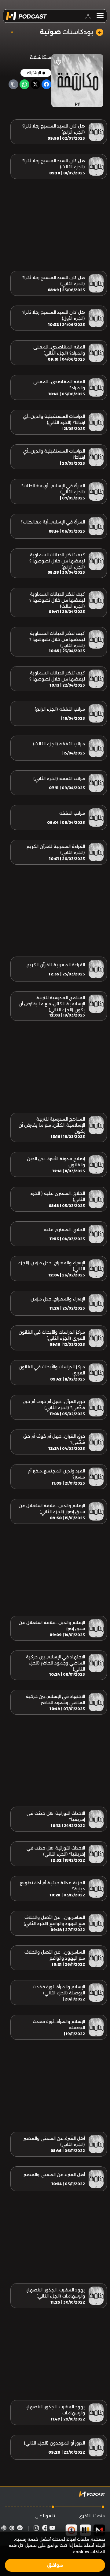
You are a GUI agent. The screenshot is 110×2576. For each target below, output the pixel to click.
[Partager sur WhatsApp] (24, 84)
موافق (55, 2565)
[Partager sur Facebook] (46, 84)
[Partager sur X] (35, 84)
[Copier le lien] (13, 84)
